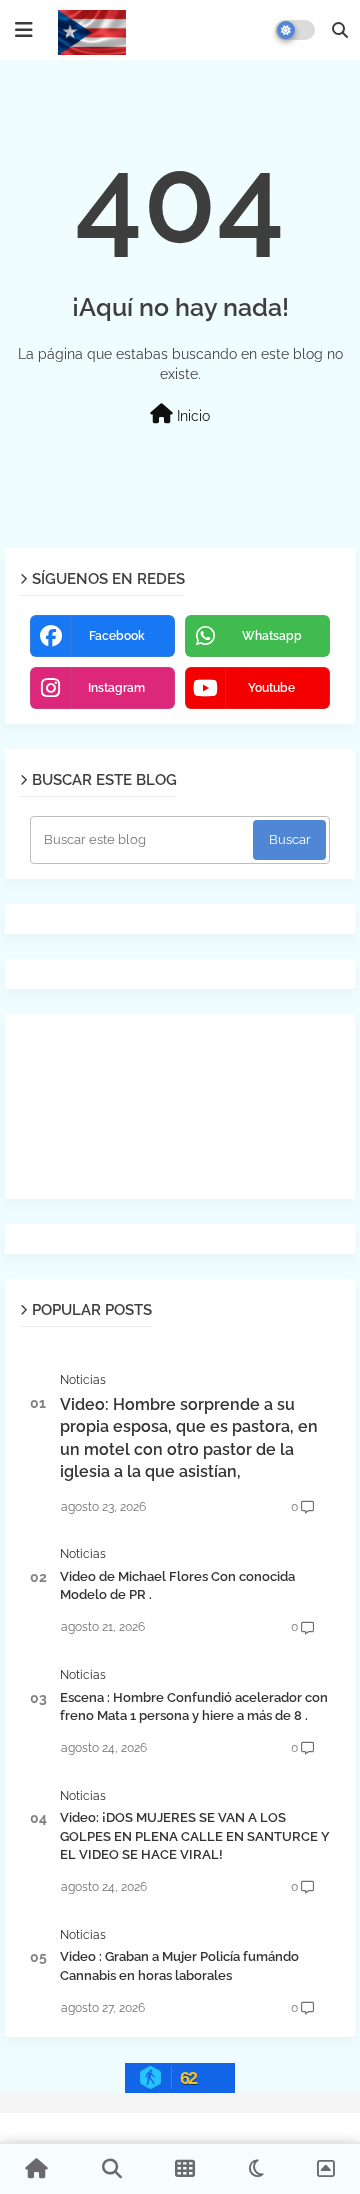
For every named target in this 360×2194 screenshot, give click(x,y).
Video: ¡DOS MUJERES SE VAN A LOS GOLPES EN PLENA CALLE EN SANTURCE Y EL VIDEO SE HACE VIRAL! (195, 1835)
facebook (117, 636)
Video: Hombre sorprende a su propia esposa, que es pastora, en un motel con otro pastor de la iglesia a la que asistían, (189, 1438)
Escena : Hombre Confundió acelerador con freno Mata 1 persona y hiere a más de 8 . (194, 1706)
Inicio (191, 416)
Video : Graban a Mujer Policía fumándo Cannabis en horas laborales (179, 1965)
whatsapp (272, 636)
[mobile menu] (24, 30)
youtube (271, 688)
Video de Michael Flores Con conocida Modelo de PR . (177, 1585)
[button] (340, 30)
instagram (116, 688)
